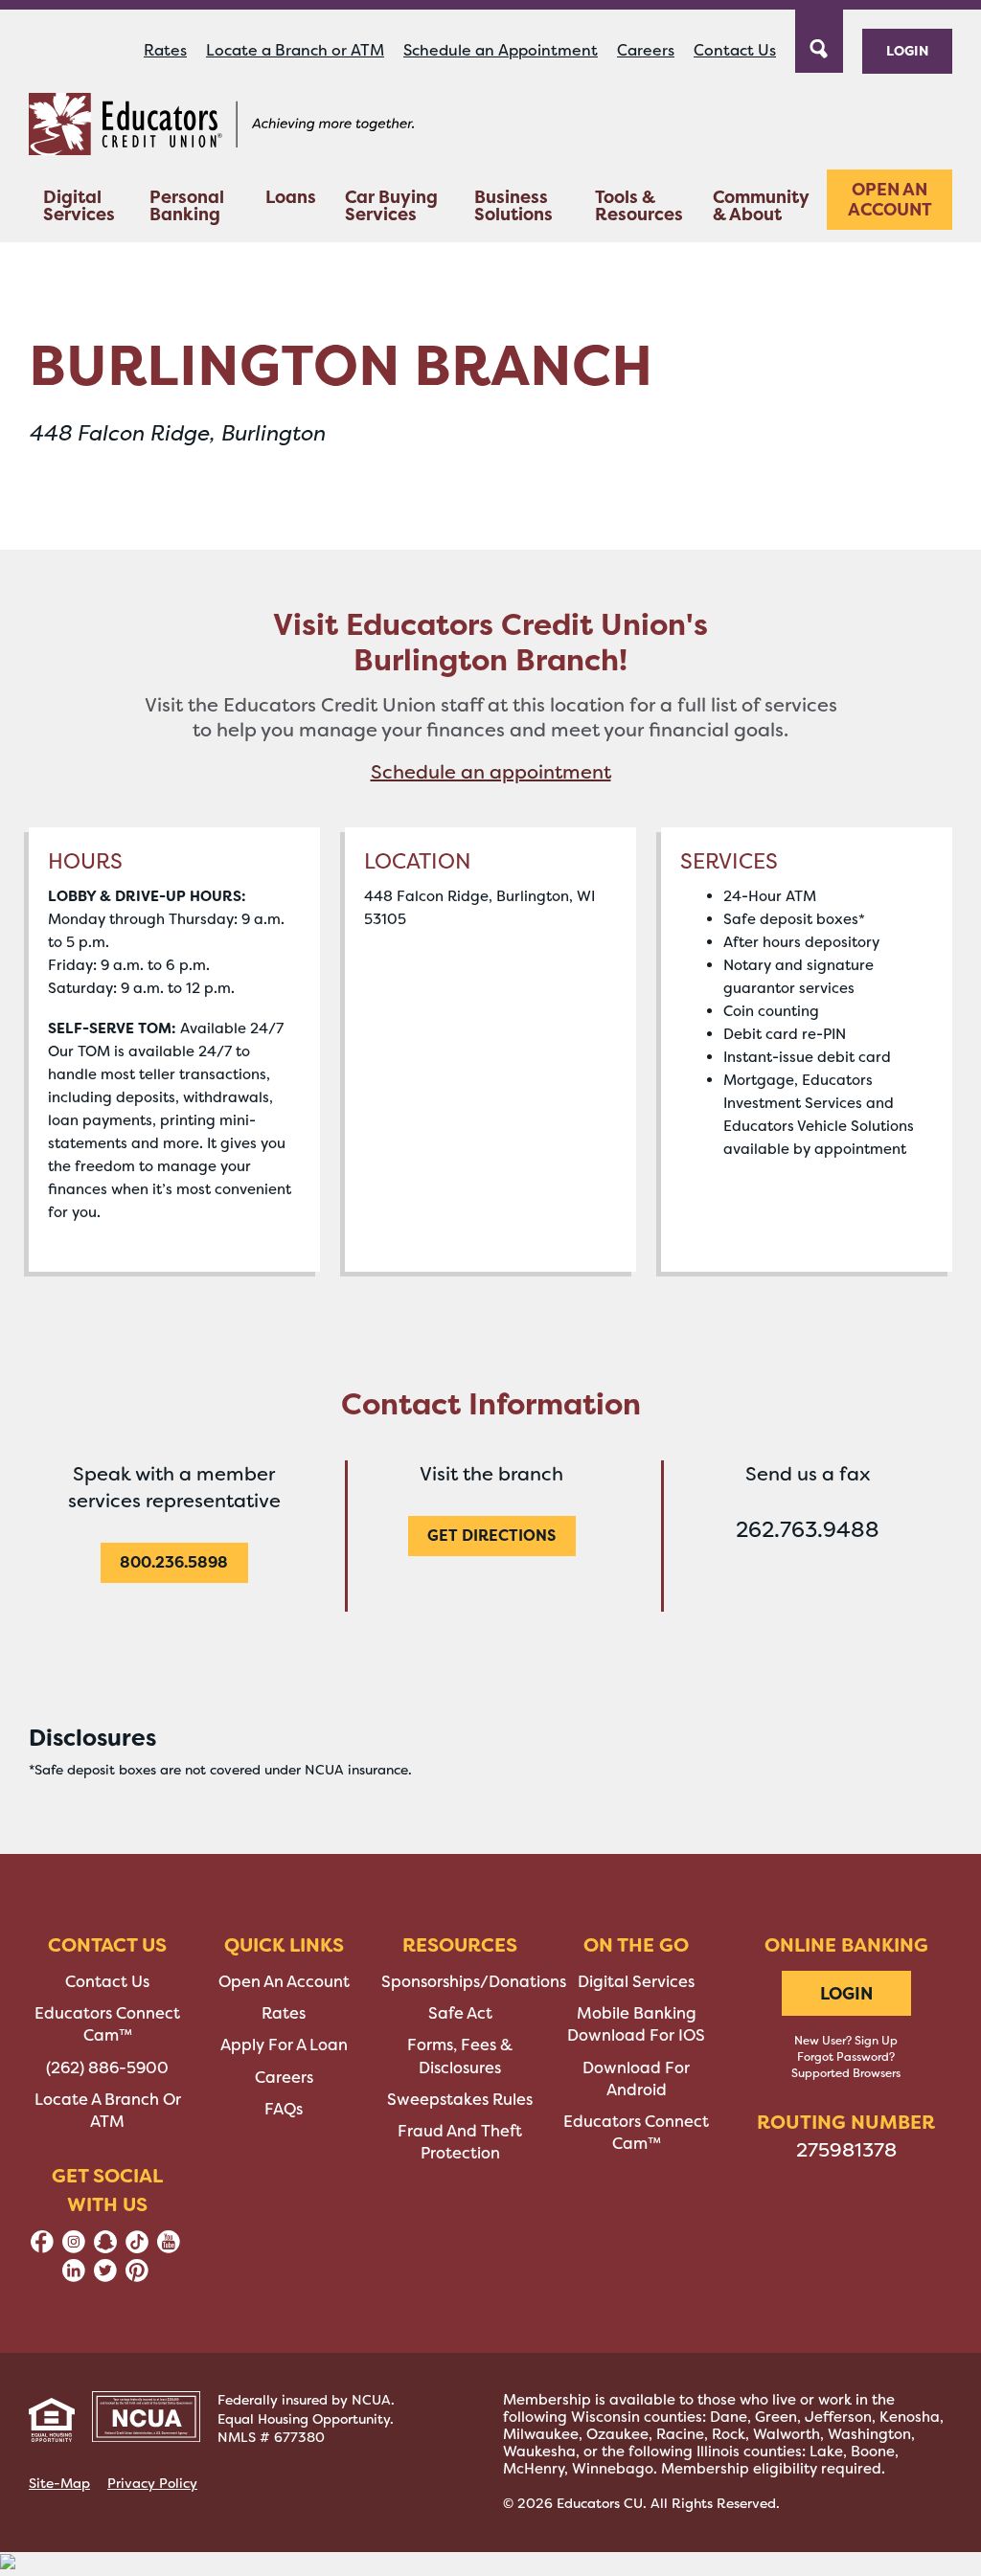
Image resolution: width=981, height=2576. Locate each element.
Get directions (491, 1535)
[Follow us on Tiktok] (137, 2248)
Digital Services (79, 205)
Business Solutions (513, 205)
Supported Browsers (846, 2073)
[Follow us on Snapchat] (105, 2248)
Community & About (761, 205)
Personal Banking (187, 205)
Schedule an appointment (491, 772)
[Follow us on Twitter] (105, 2277)
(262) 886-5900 (107, 2068)
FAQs (284, 2109)
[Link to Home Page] (221, 127)
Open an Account (890, 200)
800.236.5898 (174, 1562)
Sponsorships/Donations (474, 1982)
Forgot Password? (846, 2057)
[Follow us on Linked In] (74, 2277)
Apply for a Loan (284, 2045)
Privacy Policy (152, 2483)
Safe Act (460, 2013)
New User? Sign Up (846, 2041)
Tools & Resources (639, 205)
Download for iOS (636, 2035)
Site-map (59, 2483)
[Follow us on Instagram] (74, 2248)
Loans (291, 197)
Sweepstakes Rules (460, 2100)
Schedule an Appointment (501, 50)
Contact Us (735, 50)
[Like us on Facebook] (42, 2248)
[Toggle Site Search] (819, 39)
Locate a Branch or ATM (295, 50)
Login (907, 50)
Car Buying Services (391, 205)
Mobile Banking (637, 2013)
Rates (165, 50)
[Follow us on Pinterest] (137, 2277)
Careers (646, 50)
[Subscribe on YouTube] (169, 2248)
